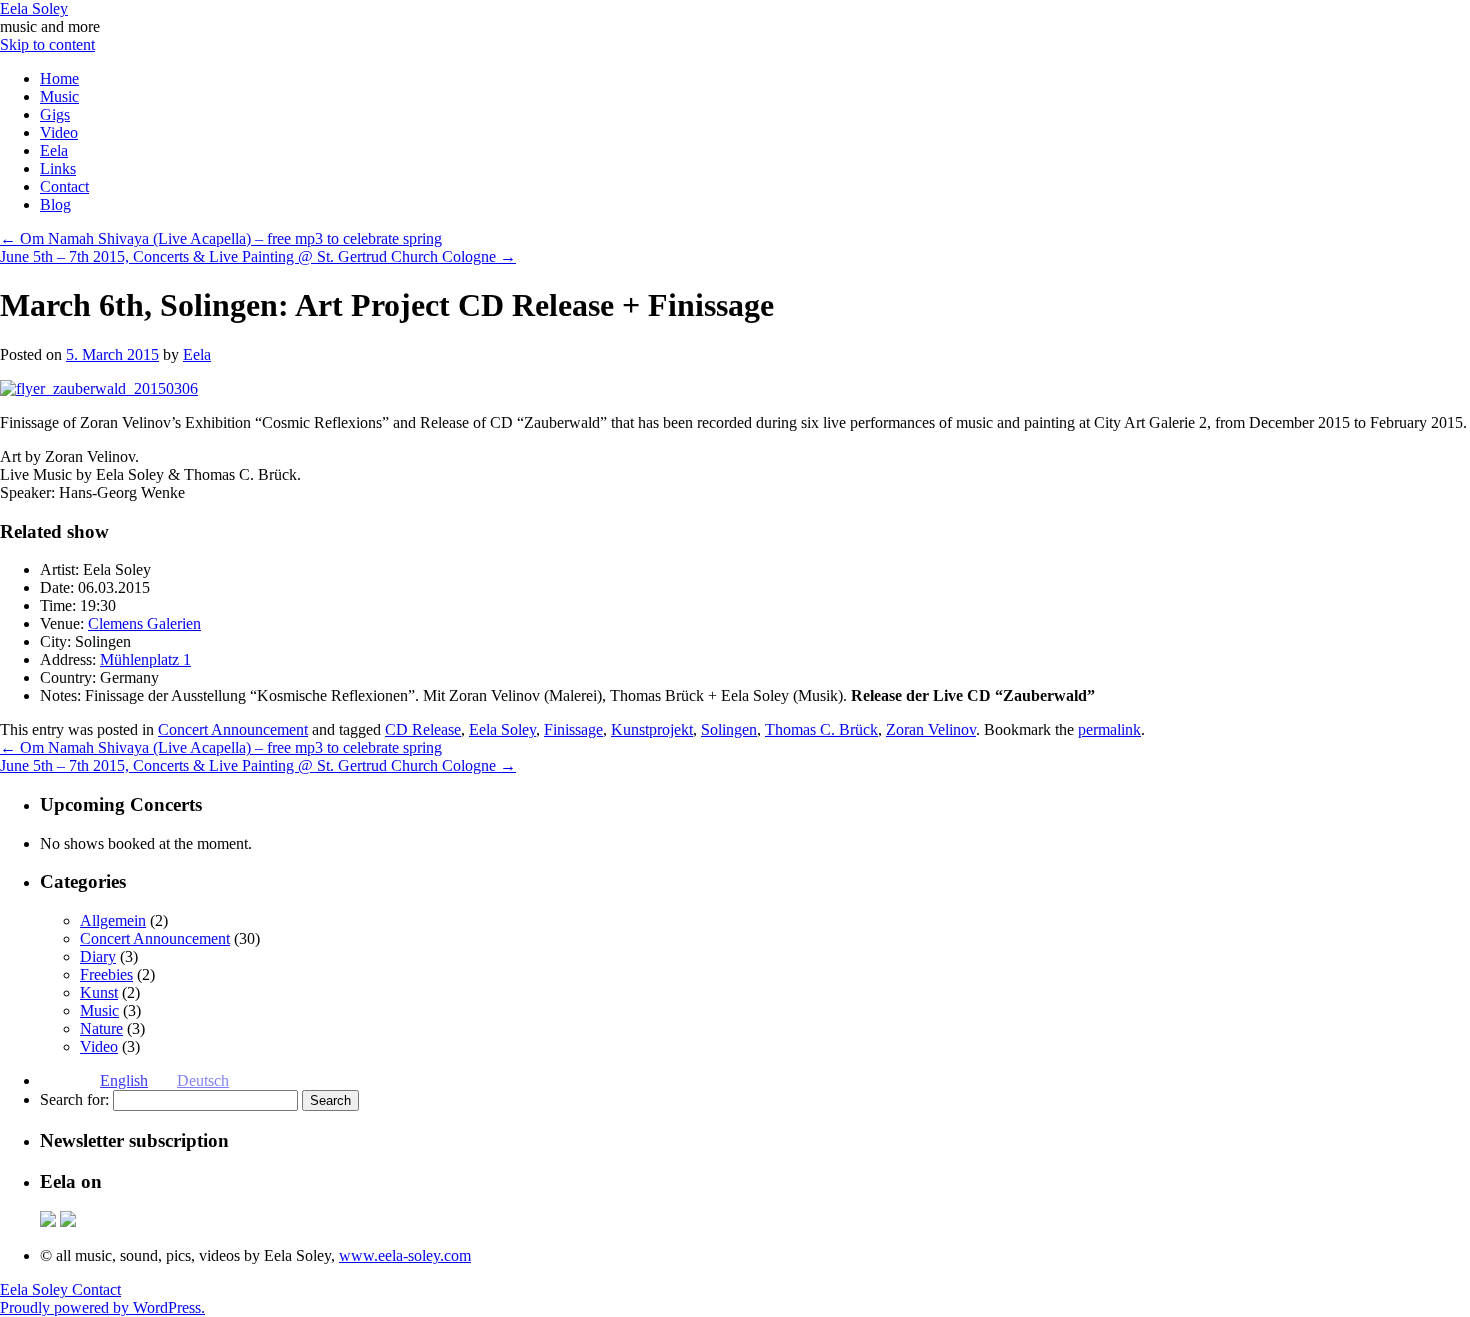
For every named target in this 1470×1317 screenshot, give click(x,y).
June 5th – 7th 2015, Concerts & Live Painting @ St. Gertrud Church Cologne (258, 256)
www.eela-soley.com (405, 1255)
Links (58, 168)
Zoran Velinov (931, 729)
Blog (55, 204)
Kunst (99, 992)
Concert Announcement (233, 729)
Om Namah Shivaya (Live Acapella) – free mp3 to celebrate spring (221, 238)
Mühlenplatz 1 (145, 659)
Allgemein (113, 920)
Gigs (55, 114)
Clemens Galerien (144, 623)
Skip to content (47, 44)
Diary (98, 956)
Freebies (106, 974)
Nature (101, 1028)
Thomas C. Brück (821, 729)
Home (59, 78)
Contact (64, 186)
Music (59, 96)
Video (59, 132)
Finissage (573, 729)
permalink (1109, 729)
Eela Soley (34, 8)
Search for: (74, 1099)
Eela (54, 150)
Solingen (729, 729)
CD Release (423, 729)
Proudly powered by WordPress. (102, 1307)
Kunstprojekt (652, 729)
